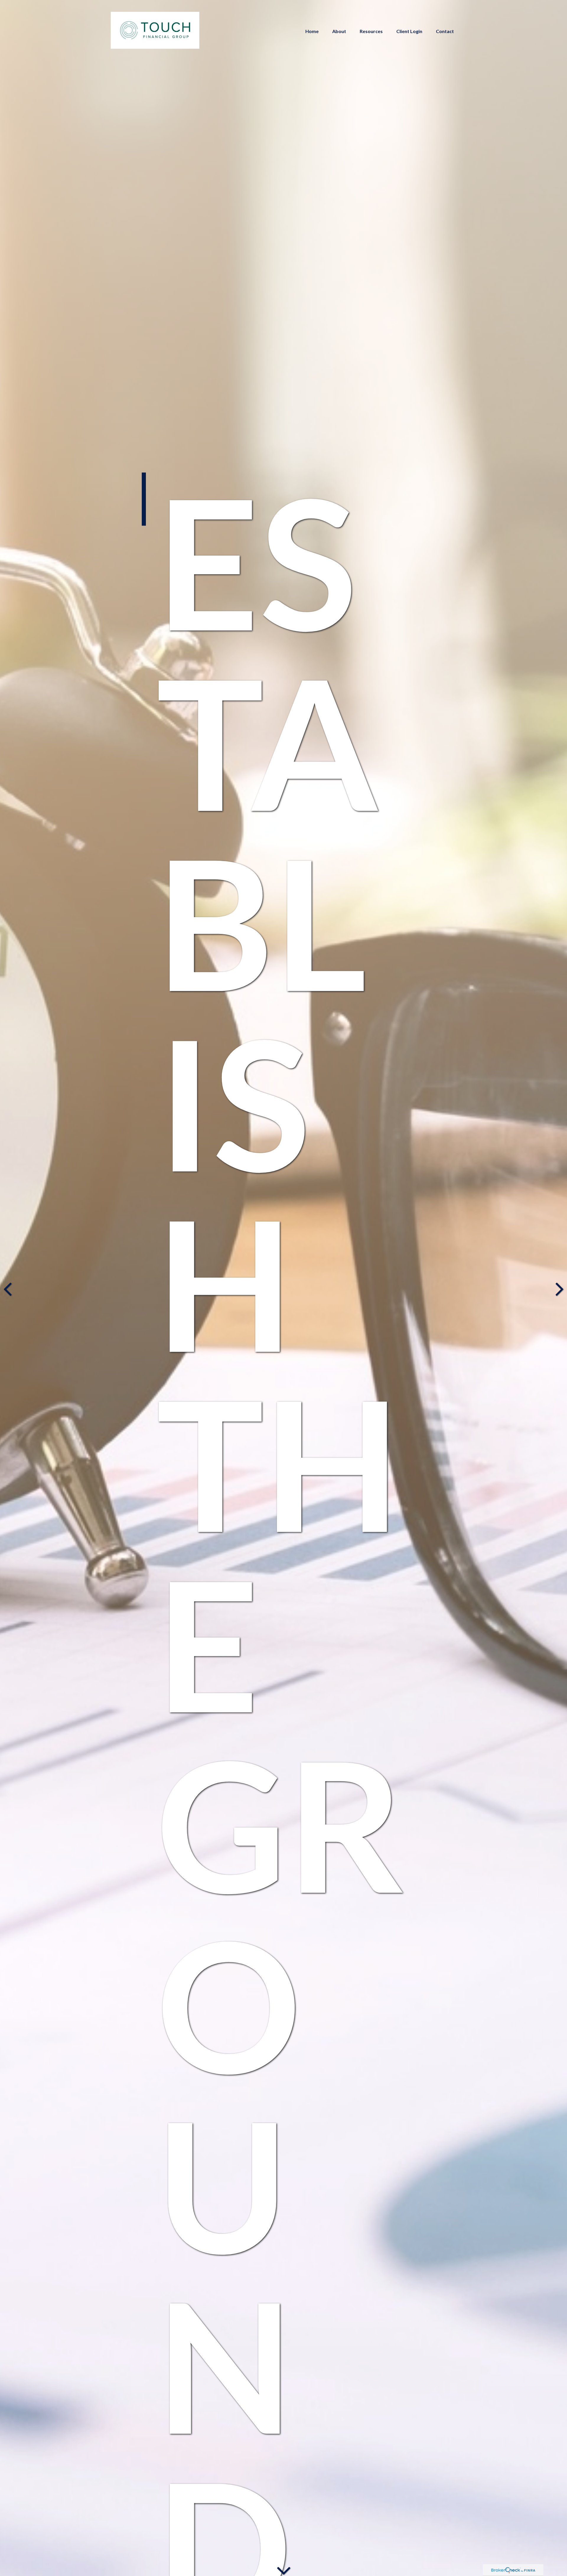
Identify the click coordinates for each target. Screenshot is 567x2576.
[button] (312, 31)
